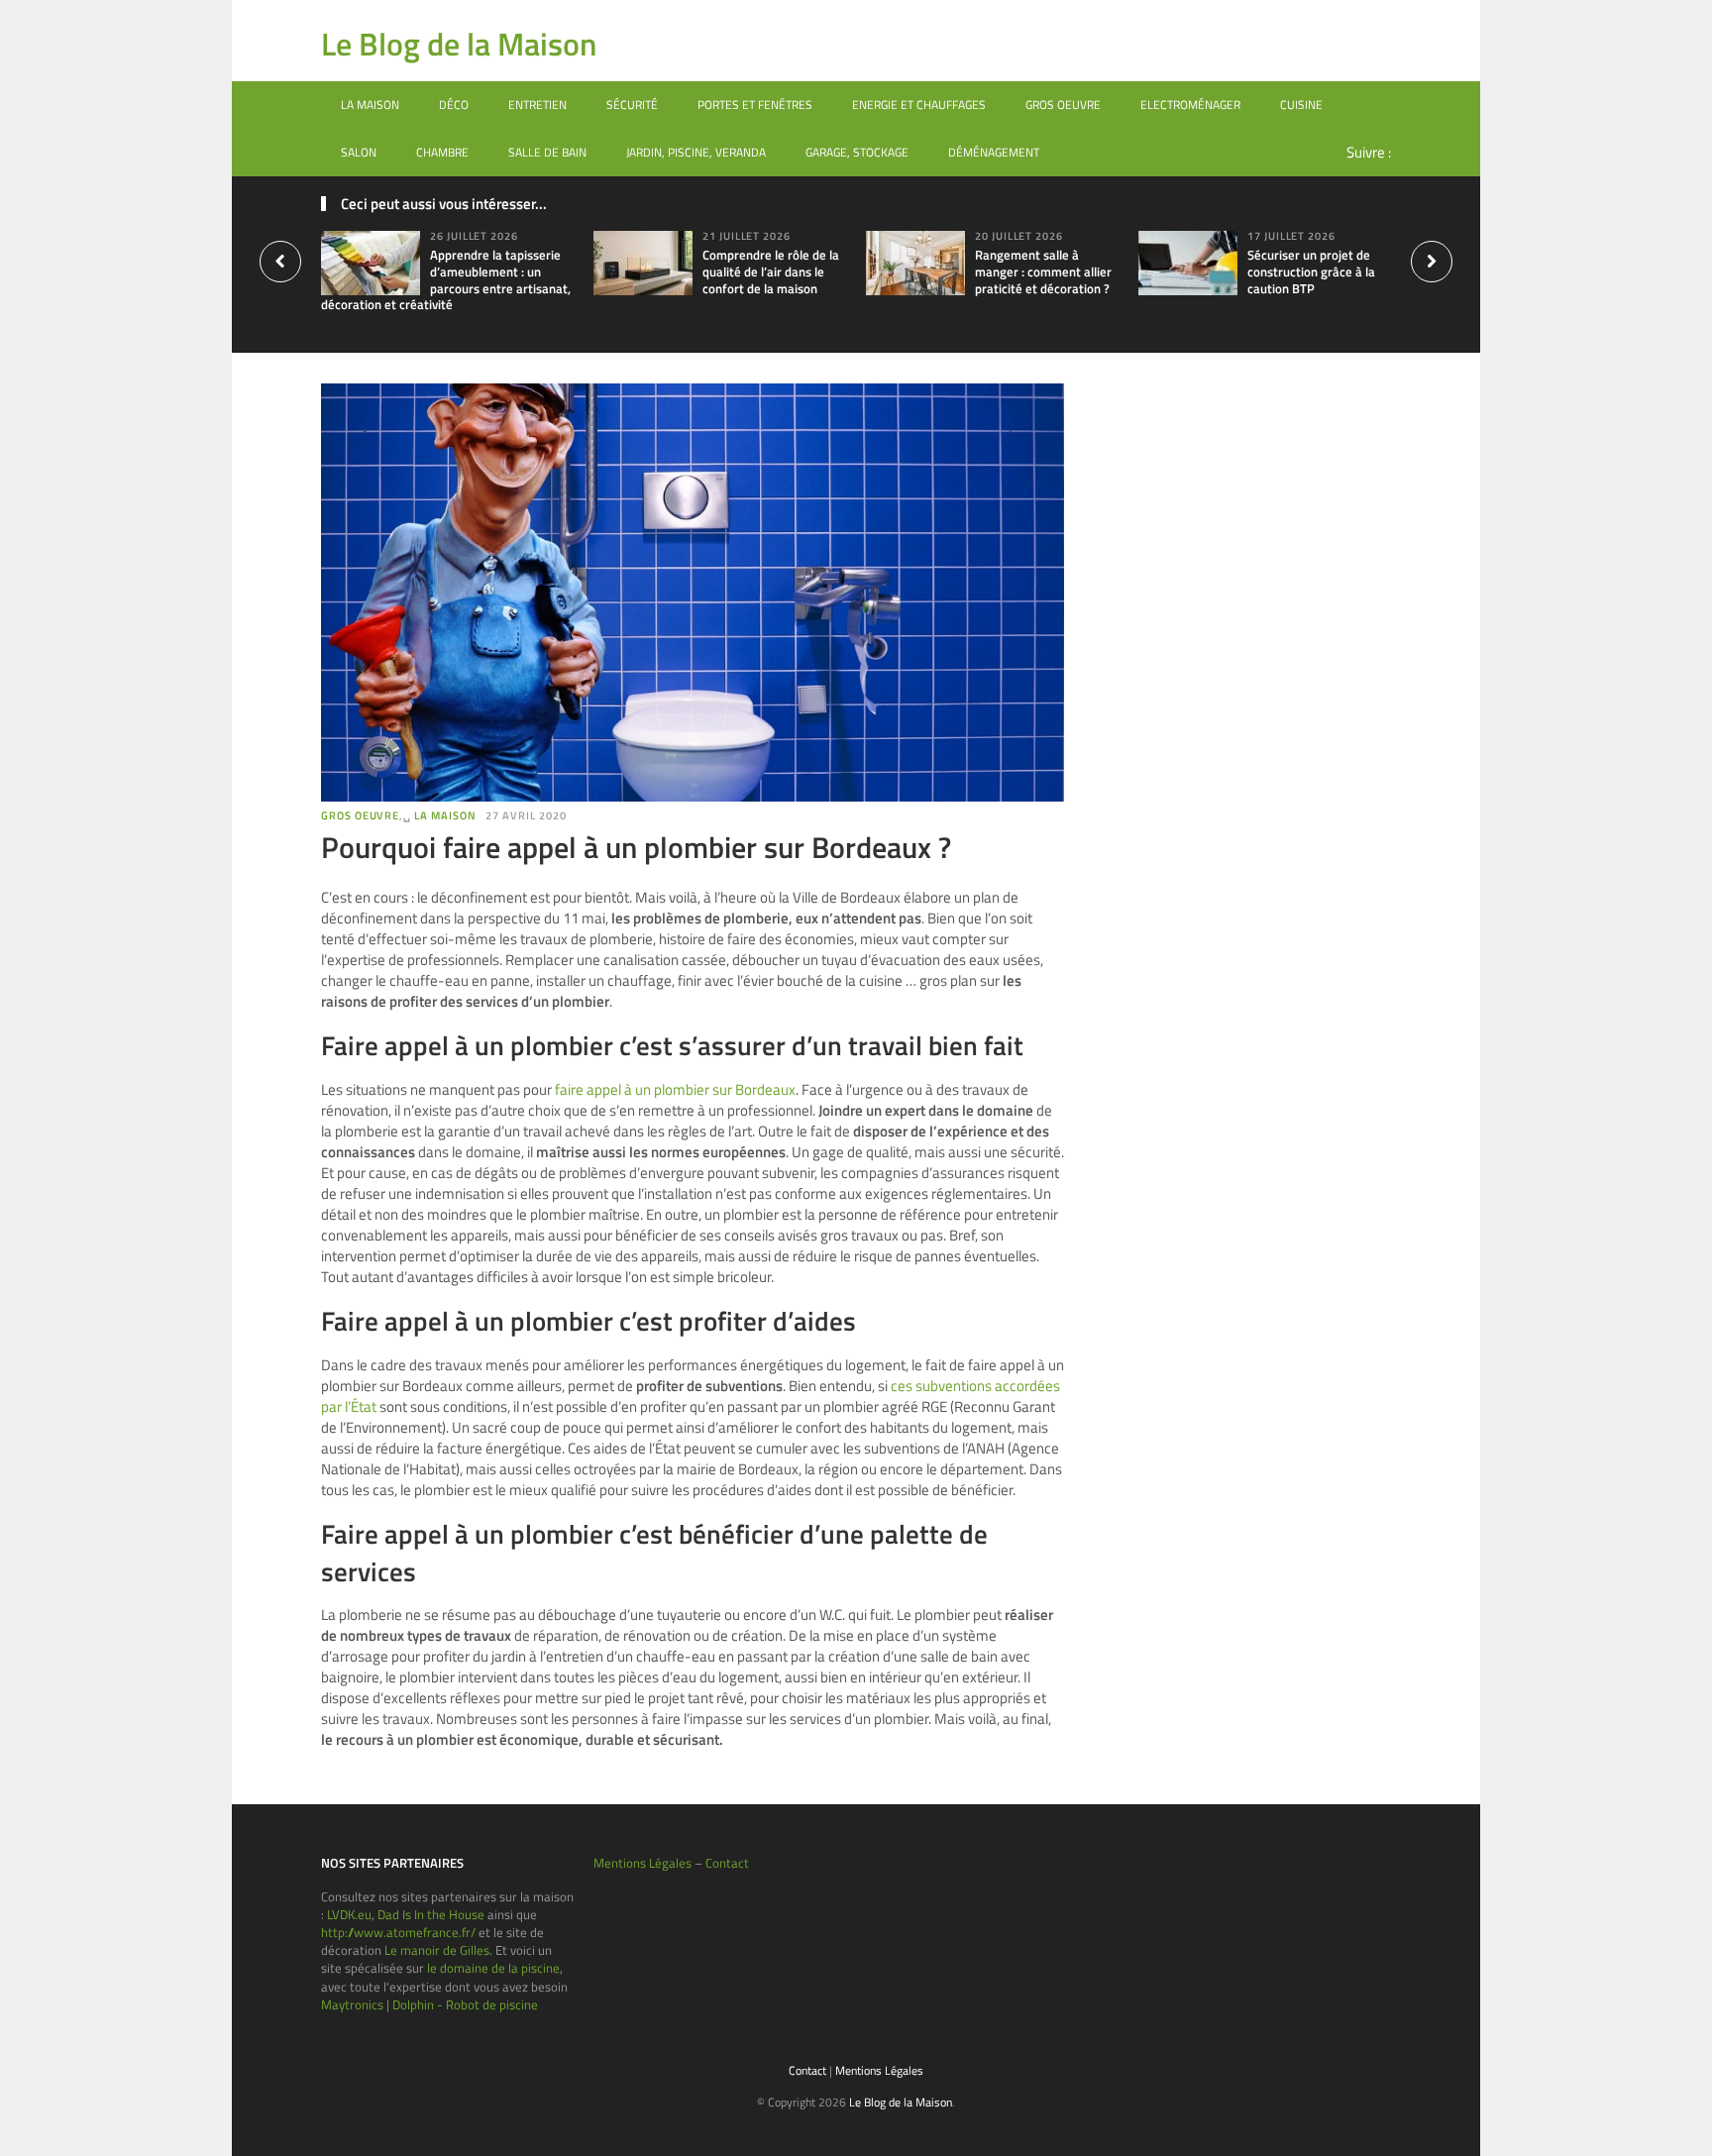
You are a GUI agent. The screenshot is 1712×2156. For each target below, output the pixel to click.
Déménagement (994, 152)
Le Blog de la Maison (459, 44)
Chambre (442, 152)
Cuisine (1301, 105)
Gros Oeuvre (1063, 105)
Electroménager (1190, 105)
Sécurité (632, 105)
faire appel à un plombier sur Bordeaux (675, 1089)
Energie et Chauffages (919, 105)
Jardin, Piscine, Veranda (696, 152)
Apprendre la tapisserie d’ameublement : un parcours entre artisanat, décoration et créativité (446, 280)
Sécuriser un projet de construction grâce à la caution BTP (1311, 271)
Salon (359, 152)
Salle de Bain (547, 152)
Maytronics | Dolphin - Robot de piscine (429, 2004)
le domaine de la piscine (493, 1968)
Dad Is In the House (431, 1914)
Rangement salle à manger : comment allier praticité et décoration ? (1043, 271)
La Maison (370, 105)
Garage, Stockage (857, 152)
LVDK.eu (349, 1914)
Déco (454, 105)
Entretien (537, 105)
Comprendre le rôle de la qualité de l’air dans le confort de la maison (771, 271)
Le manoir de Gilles (437, 1950)
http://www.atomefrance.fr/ (398, 1932)
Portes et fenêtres (755, 105)
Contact (727, 1863)
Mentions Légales (642, 1863)
